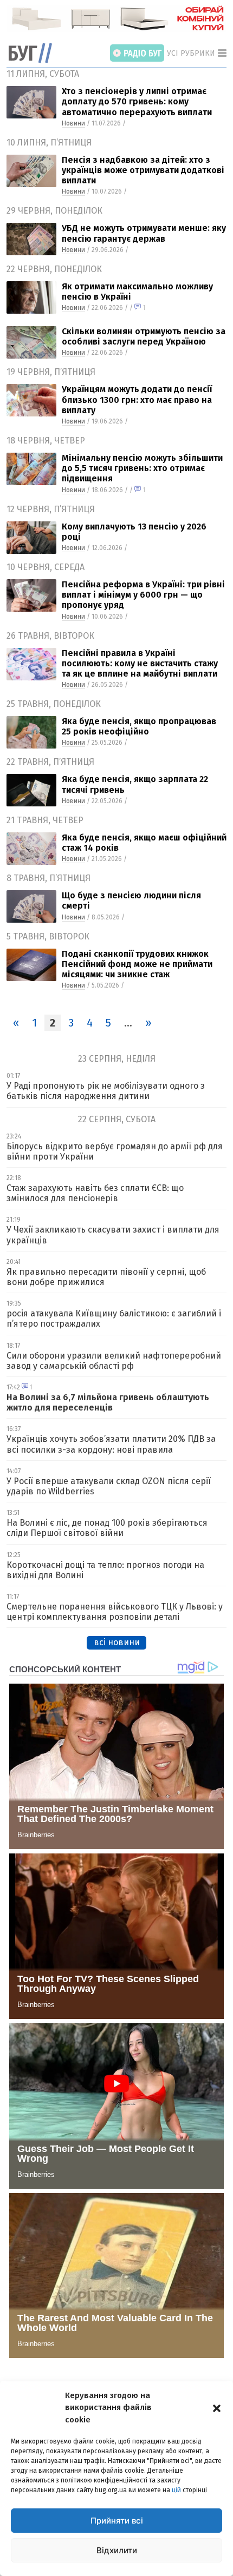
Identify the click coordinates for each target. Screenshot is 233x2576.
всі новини (117, 1642)
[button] (217, 2407)
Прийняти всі (117, 2521)
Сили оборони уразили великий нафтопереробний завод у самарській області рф (114, 1361)
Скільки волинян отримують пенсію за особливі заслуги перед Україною (144, 336)
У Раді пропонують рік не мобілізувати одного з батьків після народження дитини (106, 1091)
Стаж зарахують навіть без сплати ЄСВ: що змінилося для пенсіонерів (95, 1193)
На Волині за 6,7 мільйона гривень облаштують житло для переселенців (108, 1402)
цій (176, 2490)
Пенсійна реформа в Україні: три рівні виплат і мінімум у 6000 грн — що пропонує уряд (143, 595)
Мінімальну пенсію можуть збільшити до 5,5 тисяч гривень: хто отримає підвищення (142, 468)
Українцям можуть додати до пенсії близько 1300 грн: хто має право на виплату (137, 399)
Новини (73, 123)
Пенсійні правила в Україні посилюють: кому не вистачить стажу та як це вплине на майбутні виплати (140, 663)
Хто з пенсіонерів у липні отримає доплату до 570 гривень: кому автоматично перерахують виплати (137, 101)
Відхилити (117, 2550)
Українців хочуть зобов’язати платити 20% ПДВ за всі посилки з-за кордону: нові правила (111, 1444)
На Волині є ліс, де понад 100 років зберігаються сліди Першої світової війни (107, 1528)
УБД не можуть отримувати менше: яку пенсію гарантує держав (144, 233)
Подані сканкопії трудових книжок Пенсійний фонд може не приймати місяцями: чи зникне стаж (137, 964)
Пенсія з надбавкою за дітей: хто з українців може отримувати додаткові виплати (143, 170)
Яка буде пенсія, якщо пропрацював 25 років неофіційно (139, 726)
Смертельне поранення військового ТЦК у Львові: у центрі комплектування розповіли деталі (115, 1612)
